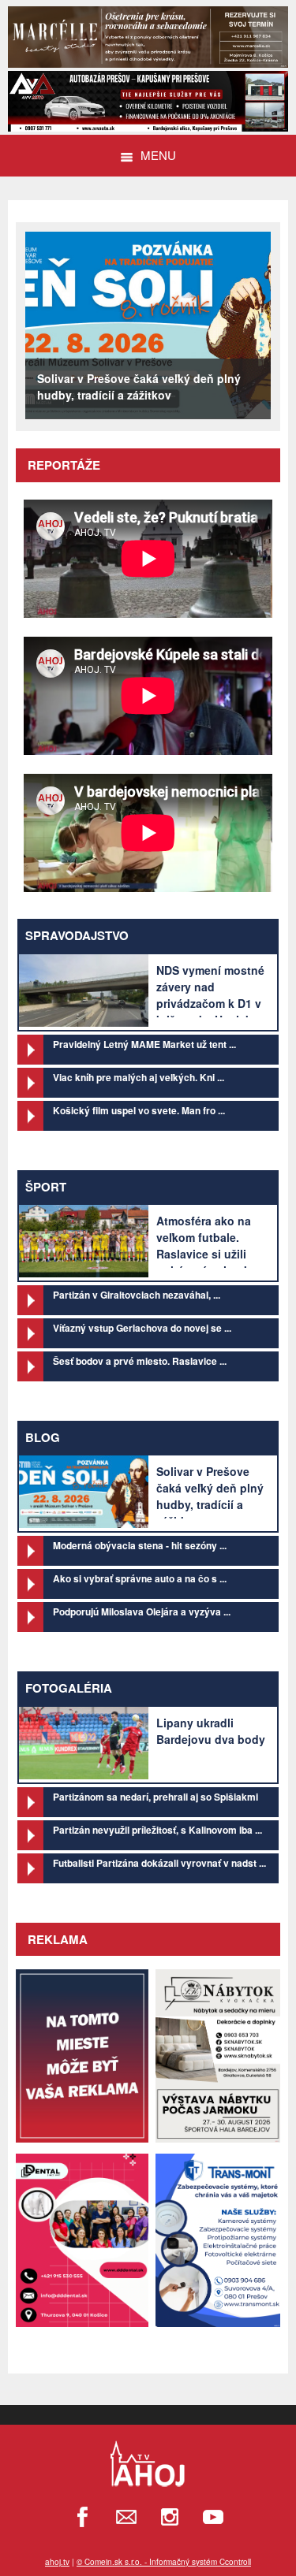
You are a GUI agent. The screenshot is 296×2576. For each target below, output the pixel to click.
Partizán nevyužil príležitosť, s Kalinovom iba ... (157, 1830)
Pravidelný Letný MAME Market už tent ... (144, 1044)
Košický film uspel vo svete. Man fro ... (139, 1110)
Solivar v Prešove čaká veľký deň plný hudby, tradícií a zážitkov (210, 1496)
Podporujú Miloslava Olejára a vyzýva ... (142, 1611)
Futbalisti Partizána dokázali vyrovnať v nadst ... (159, 1863)
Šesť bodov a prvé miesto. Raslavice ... (140, 1361)
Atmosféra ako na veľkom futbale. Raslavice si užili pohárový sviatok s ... (208, 1254)
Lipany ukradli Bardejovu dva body (211, 1731)
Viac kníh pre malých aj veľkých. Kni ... (139, 1077)
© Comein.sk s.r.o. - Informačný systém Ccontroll (164, 2562)
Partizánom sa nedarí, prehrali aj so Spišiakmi (155, 1797)
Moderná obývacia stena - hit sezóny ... (140, 1545)
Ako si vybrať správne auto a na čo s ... (140, 1578)
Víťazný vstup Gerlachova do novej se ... (142, 1328)
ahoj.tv (57, 2562)
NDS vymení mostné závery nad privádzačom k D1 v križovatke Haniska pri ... (210, 1003)
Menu (158, 155)
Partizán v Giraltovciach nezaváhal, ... (137, 1295)
